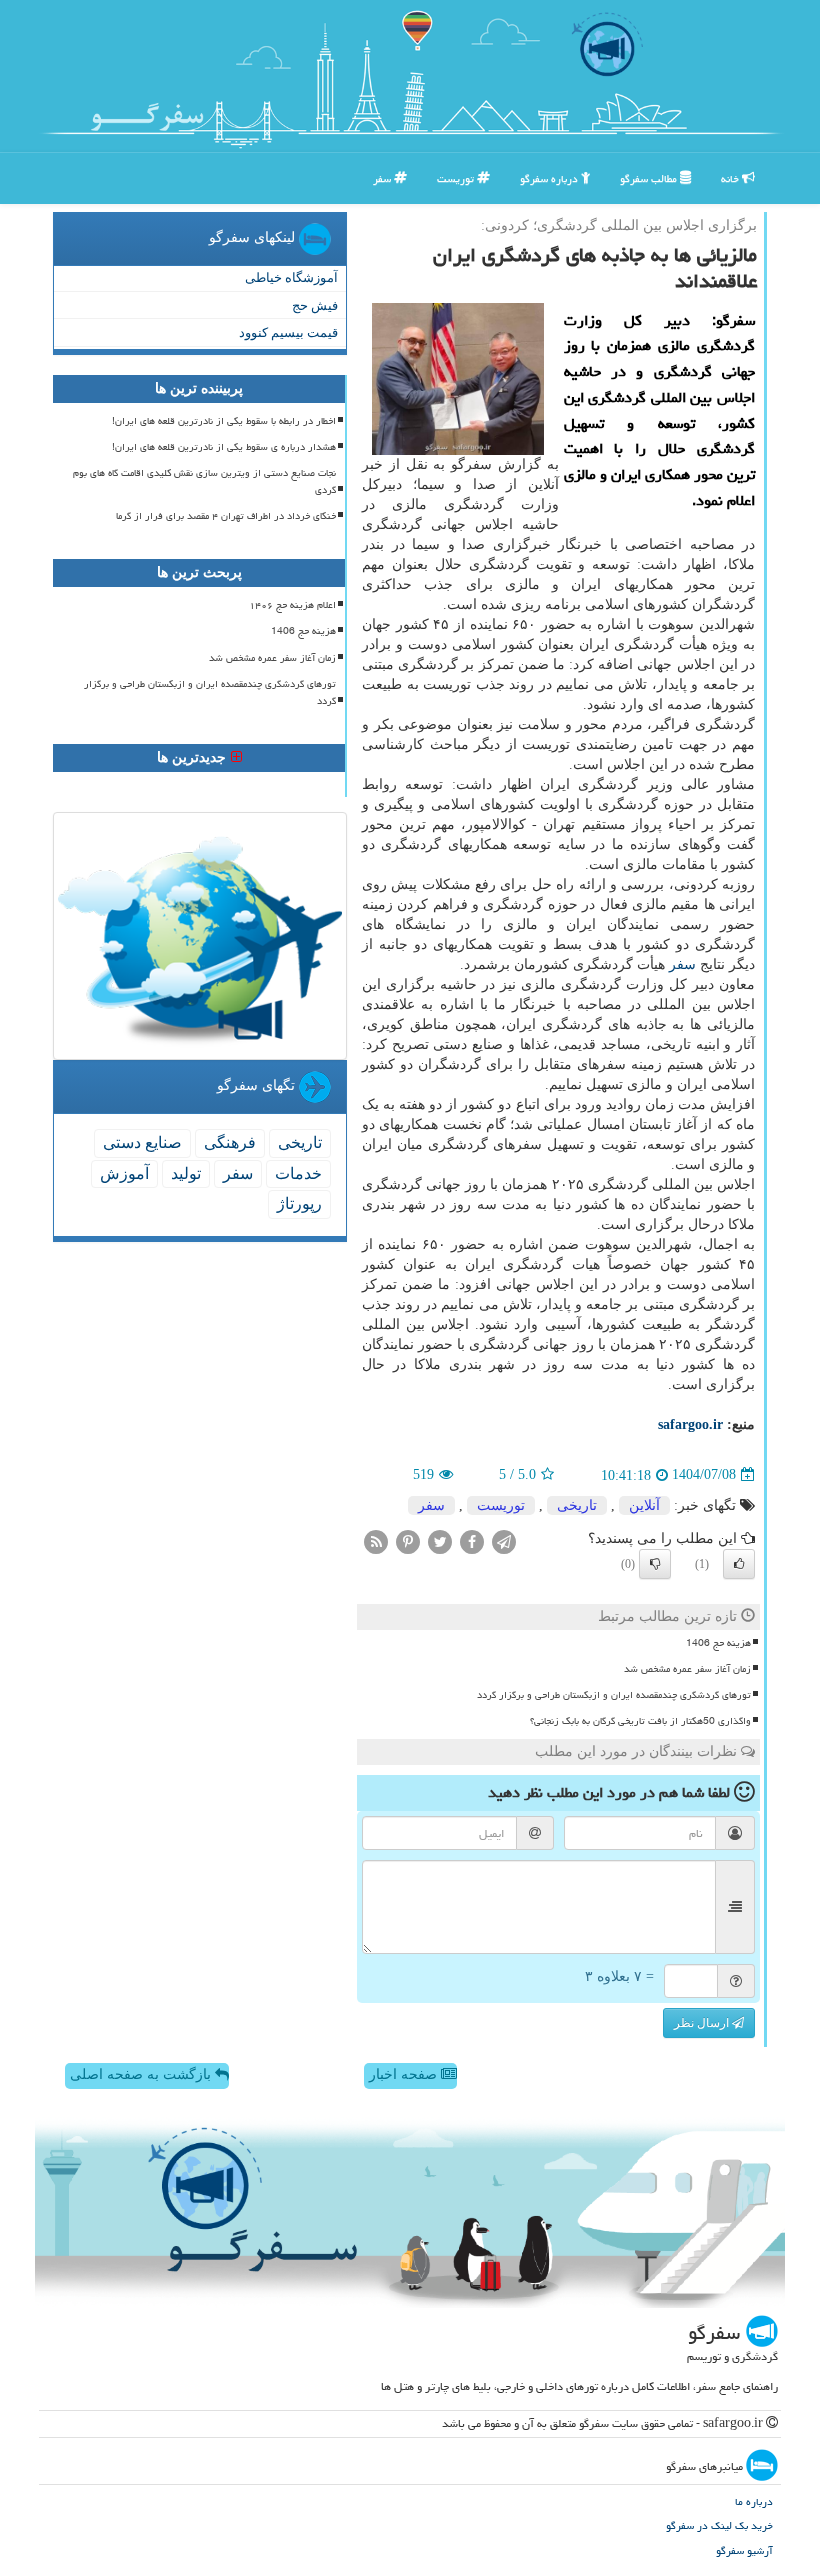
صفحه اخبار (405, 2074)
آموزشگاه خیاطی (291, 277)
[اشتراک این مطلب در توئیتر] (440, 1540)
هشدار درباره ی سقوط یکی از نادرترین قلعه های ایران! (224, 447)
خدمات (298, 1173)
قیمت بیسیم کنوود (288, 332)
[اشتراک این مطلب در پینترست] (408, 1540)
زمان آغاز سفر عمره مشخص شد (687, 1669)
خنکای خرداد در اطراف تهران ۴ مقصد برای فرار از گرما (226, 516)
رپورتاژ (299, 1203)
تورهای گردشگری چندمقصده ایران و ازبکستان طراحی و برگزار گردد (614, 1695)
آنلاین (644, 1505)
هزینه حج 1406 (718, 1643)
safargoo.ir (690, 1424)
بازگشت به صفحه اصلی (142, 2074)
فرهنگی (230, 1142)
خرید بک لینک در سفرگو (719, 2525)
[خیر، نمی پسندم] (655, 1564)
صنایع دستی (142, 1142)
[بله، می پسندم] (739, 1564)
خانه (731, 178)
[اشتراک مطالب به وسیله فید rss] (376, 1540)
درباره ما (754, 2501)
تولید (186, 1173)
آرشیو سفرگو (744, 2550)
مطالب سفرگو (650, 178)
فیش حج (315, 305)
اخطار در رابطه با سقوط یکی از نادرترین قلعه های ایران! (224, 421)
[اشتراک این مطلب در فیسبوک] (472, 1540)
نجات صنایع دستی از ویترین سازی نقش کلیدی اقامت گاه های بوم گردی (204, 481)
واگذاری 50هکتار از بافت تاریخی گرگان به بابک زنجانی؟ (640, 1721)
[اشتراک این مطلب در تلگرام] (504, 1540)
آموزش (124, 1173)
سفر (383, 178)
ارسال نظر (703, 2023)
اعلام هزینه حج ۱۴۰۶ (292, 605)
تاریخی (577, 1505)
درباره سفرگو (550, 178)
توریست (457, 178)
